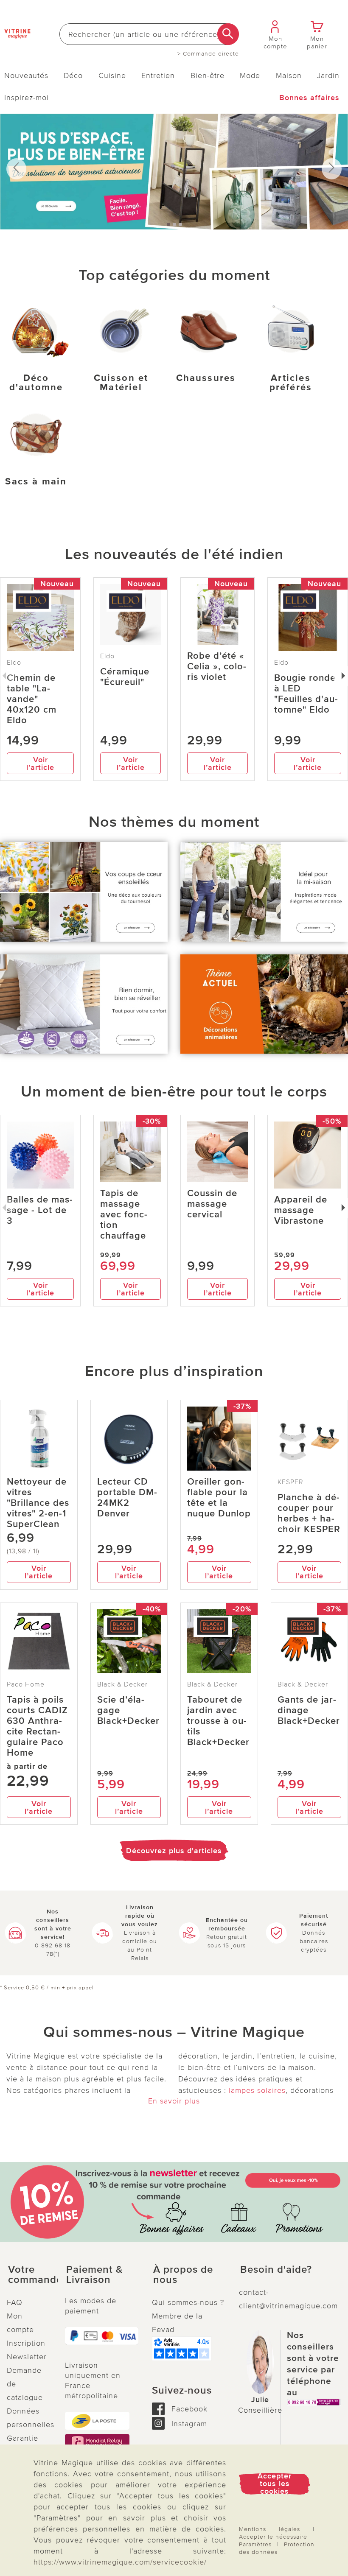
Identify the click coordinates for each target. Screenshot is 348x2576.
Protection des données (277, 2548)
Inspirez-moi (27, 98)
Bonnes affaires (309, 98)
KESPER (290, 1482)
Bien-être (208, 76)
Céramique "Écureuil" (125, 677)
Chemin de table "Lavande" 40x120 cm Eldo (32, 699)
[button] (29, 2275)
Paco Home (26, 1684)
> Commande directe (208, 54)
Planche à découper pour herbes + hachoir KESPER (309, 1513)
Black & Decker (122, 1684)
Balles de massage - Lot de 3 (40, 1210)
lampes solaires (257, 2090)
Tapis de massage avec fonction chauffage (124, 1215)
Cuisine (112, 76)
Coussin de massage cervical (212, 1204)
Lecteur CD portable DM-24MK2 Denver (127, 1498)
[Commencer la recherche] (228, 34)
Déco (73, 76)
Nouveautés (26, 76)
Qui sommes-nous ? (188, 2302)
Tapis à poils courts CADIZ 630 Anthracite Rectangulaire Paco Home (37, 1726)
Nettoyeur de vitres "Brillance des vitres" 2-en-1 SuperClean (38, 1503)
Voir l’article (40, 764)
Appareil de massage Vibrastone (301, 1210)
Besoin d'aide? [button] (276, 2270)
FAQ (15, 2302)
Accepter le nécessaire (273, 2537)
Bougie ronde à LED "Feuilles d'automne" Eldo (306, 694)
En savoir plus (174, 2101)
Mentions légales (269, 2529)
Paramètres (255, 2544)
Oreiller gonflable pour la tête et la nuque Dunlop (219, 1498)
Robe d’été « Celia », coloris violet (217, 667)
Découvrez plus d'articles (174, 1851)
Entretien (158, 76)
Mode (250, 76)
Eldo (107, 656)
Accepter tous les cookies (275, 2484)
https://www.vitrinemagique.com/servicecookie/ (120, 2562)
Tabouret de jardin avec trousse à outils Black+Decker (218, 1721)
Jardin (328, 76)
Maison (289, 76)
